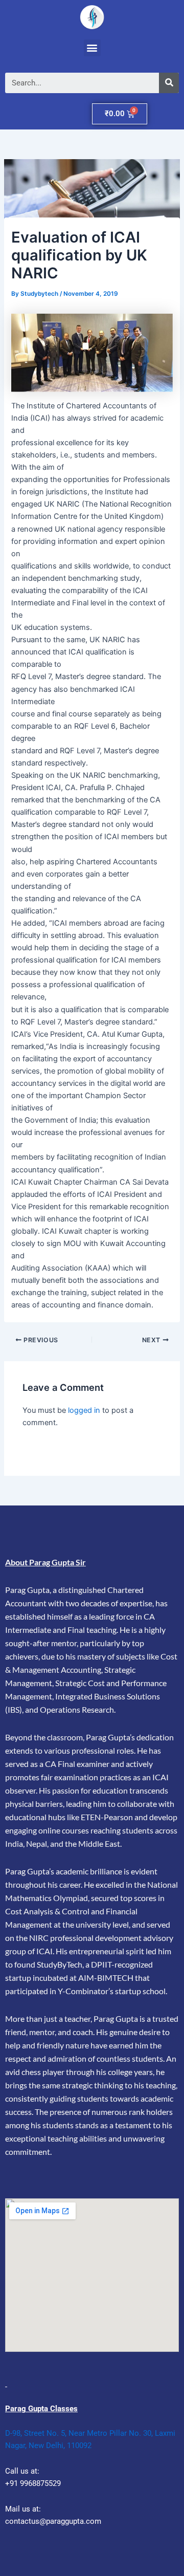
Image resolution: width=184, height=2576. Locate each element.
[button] (92, 48)
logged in (84, 1410)
